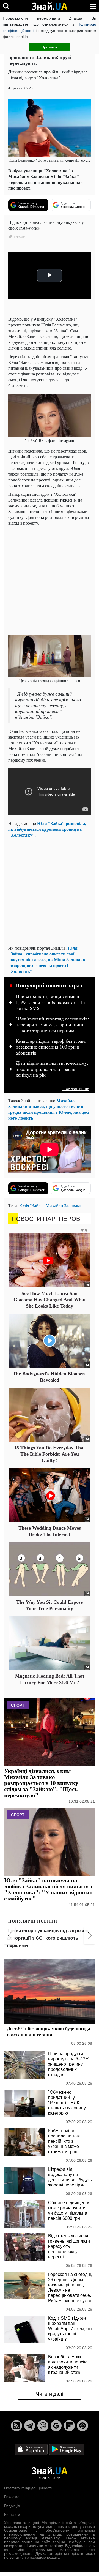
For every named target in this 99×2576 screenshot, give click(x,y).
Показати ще (76, 1088)
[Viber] (43, 2426)
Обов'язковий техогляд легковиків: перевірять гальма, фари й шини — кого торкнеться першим (52, 1025)
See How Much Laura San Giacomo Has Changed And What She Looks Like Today (50, 1300)
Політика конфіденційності (28, 2488)
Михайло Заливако (63, 1205)
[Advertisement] (50, 579)
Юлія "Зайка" (32, 1205)
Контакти (12, 2515)
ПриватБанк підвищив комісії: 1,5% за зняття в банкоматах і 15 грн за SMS (50, 1002)
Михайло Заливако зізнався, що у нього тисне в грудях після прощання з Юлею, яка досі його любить (49, 1109)
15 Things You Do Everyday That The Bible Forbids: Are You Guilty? (50, 1454)
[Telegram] (30, 2426)
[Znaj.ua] (50, 6)
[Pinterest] (82, 2426)
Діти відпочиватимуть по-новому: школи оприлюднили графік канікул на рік (52, 1069)
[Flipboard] (69, 2426)
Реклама (12, 2497)
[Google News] (56, 2426)
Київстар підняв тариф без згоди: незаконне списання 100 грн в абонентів (51, 1047)
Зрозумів (50, 47)
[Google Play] (67, 2449)
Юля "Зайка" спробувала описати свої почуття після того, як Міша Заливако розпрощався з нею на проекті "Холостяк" (47, 959)
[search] (6, 6)
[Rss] (16, 2426)
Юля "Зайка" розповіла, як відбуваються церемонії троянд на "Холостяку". (47, 829)
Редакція (12, 2506)
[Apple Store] (32, 2449)
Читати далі (50, 2394)
